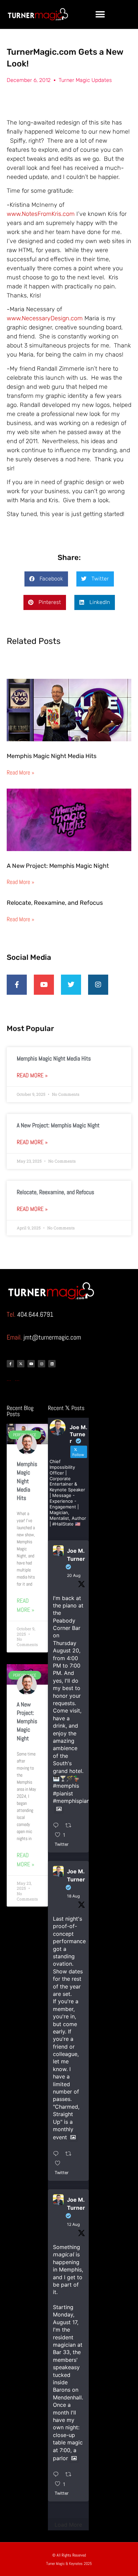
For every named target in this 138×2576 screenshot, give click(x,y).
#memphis (66, 1786)
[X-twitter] (21, 1364)
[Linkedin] (52, 1364)
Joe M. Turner (76, 1555)
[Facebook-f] (10, 1364)
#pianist (63, 1793)
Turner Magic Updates (85, 80)
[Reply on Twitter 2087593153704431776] (58, 2475)
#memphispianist (74, 1801)
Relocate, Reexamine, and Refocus (55, 903)
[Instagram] (42, 1364)
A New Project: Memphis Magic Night (58, 866)
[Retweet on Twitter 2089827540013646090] (71, 2154)
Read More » (20, 772)
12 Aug (73, 2224)
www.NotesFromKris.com (41, 214)
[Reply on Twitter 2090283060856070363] (58, 1826)
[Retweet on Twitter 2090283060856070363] (71, 1826)
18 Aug (73, 1896)
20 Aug (74, 1575)
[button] (100, 14)
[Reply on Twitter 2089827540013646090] (58, 2154)
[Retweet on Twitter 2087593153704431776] (71, 2475)
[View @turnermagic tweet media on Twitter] (59, 1809)
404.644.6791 (35, 1314)
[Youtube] (31, 1364)
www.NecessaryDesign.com (45, 318)
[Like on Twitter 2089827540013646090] (60, 2163)
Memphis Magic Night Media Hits (52, 756)
